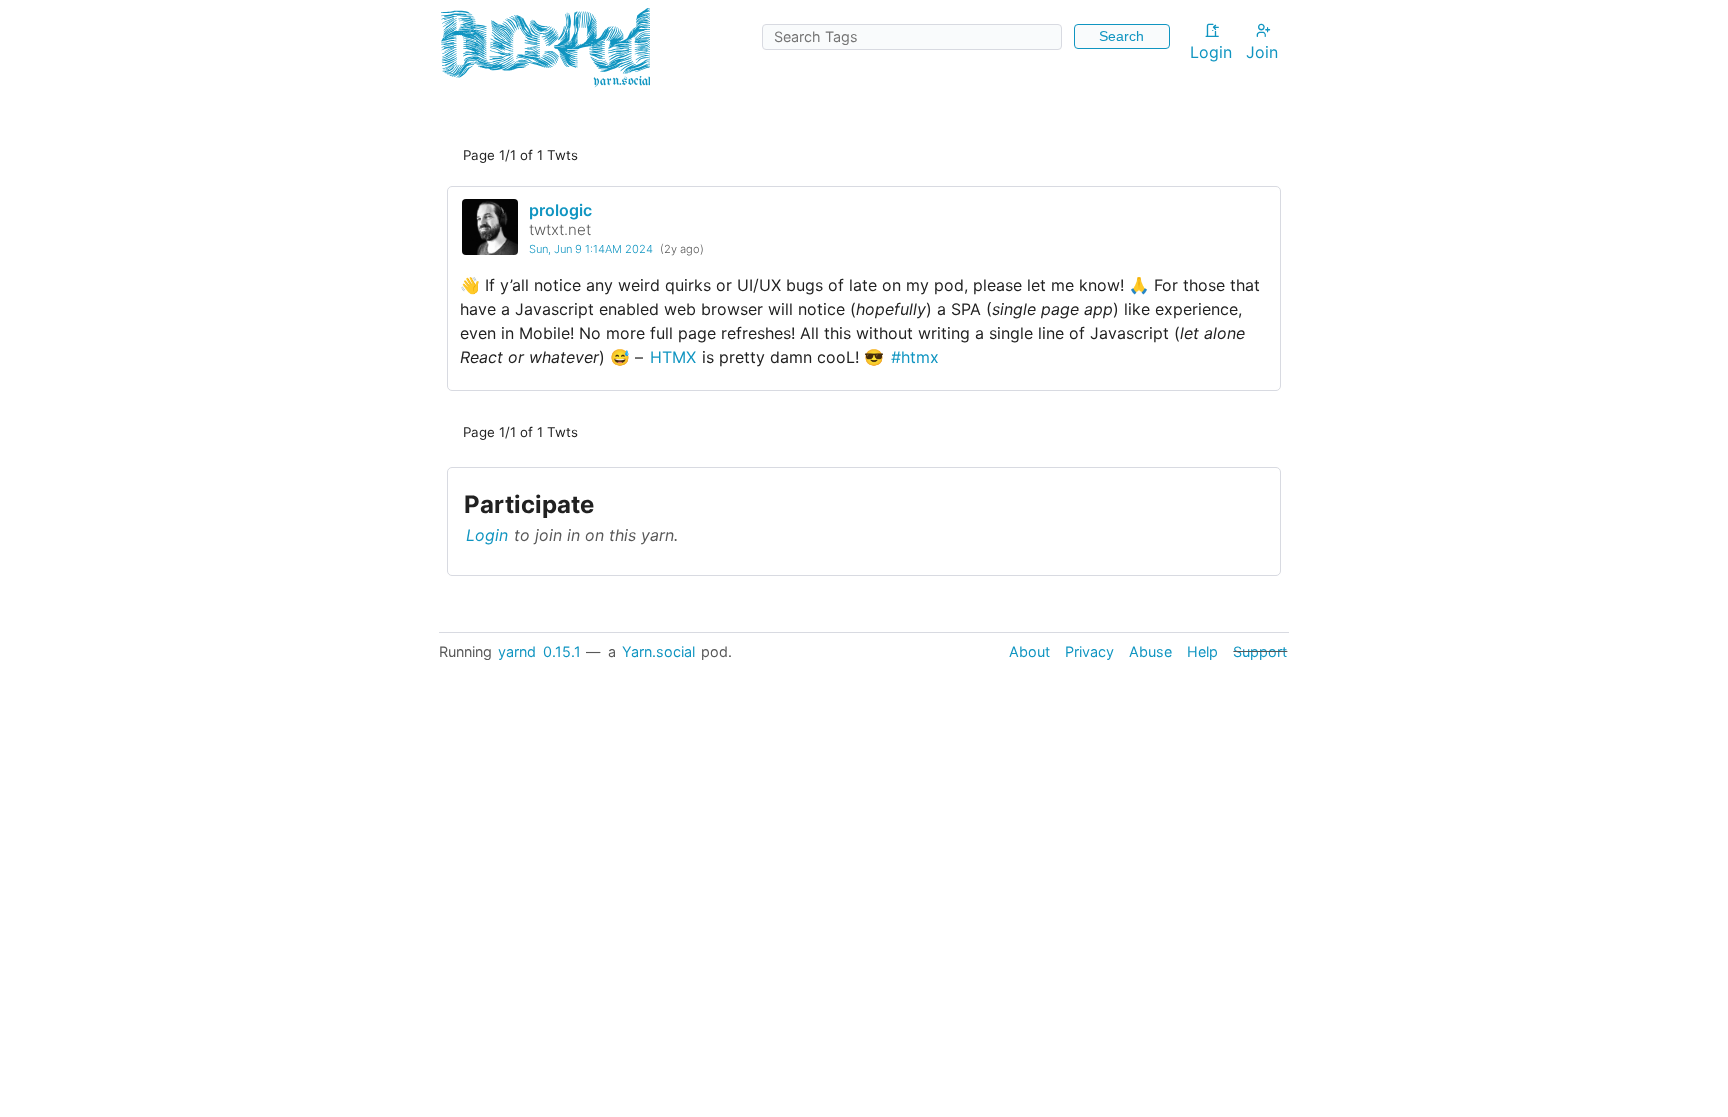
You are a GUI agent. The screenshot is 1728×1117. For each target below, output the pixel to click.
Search (1121, 36)
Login (1211, 52)
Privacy (1089, 651)
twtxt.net (560, 229)
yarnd (517, 651)
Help (1202, 651)
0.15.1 (562, 651)
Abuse (1150, 651)
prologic (560, 210)
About (1029, 651)
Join (1262, 52)
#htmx (915, 357)
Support (1260, 651)
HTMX (673, 357)
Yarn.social (658, 651)
